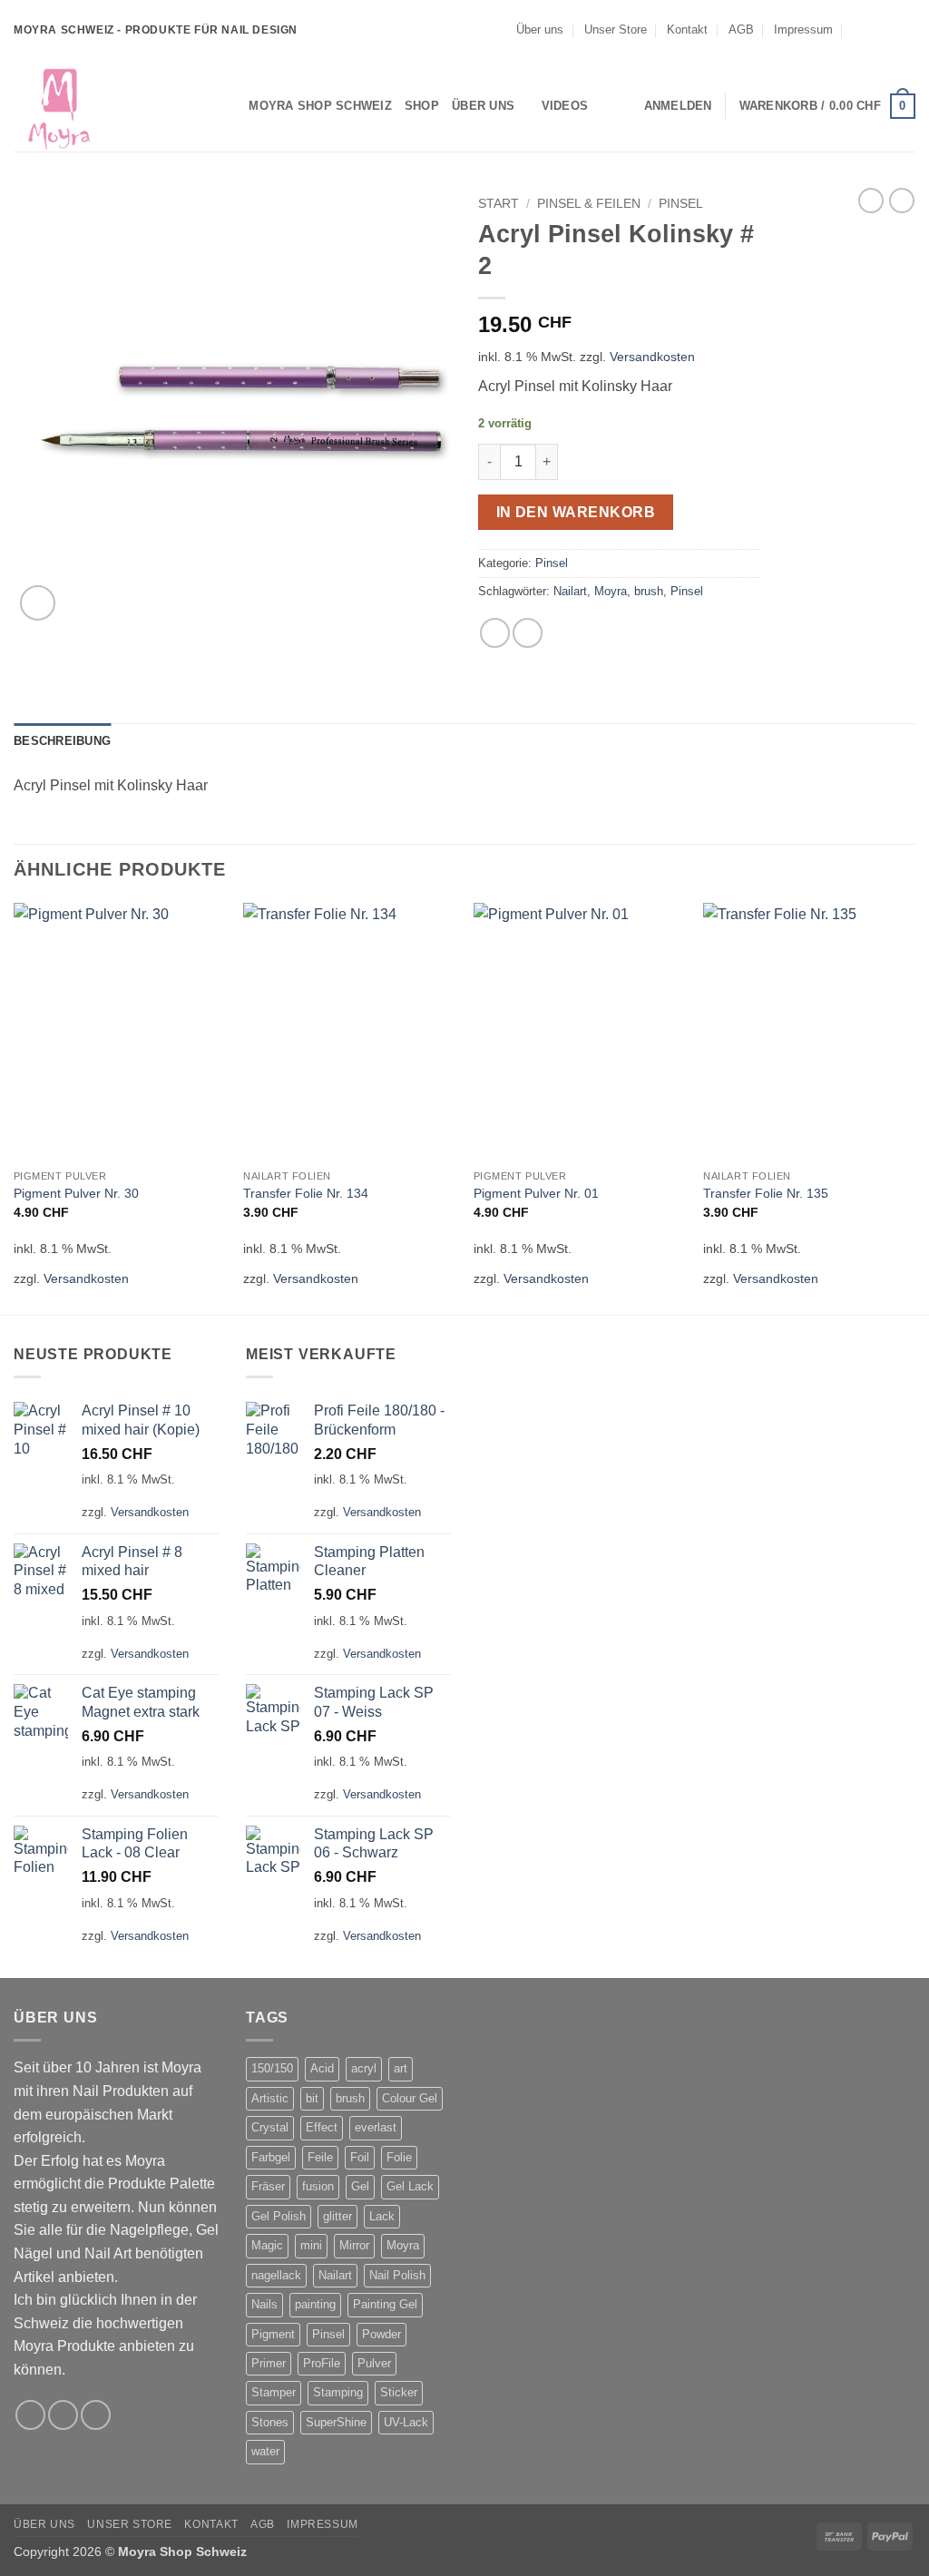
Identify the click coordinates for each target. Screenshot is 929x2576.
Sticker (399, 2392)
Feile (320, 2157)
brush (649, 591)
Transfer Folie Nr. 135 (766, 1193)
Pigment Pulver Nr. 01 (536, 1193)
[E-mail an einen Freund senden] (528, 633)
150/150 (272, 2068)
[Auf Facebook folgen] (872, 30)
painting (315, 2304)
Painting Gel (385, 2304)
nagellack (276, 2275)
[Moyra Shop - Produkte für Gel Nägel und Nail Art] (104, 106)
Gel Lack (410, 2186)
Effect (322, 2127)
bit (312, 2098)
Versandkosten (652, 357)
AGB (741, 29)
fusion (318, 2186)
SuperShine (336, 2422)
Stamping (338, 2392)
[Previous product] (902, 201)
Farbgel (271, 2157)
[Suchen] (229, 106)
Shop (422, 106)
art (401, 2068)
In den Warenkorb (576, 512)
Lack (382, 2216)
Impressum (803, 29)
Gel (360, 2186)
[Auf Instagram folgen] (889, 30)
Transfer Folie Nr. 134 (306, 1193)
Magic (267, 2245)
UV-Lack (406, 2422)
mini (311, 2245)
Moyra (611, 591)
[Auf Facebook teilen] (495, 633)
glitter (337, 2216)
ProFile (322, 2363)
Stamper (274, 2392)
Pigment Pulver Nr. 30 (76, 1193)
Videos (565, 106)
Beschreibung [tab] (62, 741)
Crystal (270, 2127)
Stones (270, 2422)
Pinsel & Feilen (589, 204)
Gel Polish (279, 2216)
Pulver (374, 2363)
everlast (376, 2127)
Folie (399, 2157)
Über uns (540, 29)
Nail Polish (397, 2275)
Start (499, 204)
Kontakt (687, 29)
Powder (381, 2334)
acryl (364, 2068)
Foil (360, 2157)
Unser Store (616, 29)
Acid (322, 2068)
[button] (678, 106)
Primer (269, 2363)
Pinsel (681, 204)
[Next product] (871, 201)
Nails (264, 2304)
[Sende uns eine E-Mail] (906, 30)
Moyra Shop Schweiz (320, 106)
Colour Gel (410, 2098)
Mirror (354, 2245)
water (265, 2451)
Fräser (268, 2186)
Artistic (270, 2098)
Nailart (570, 591)
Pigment (273, 2334)
